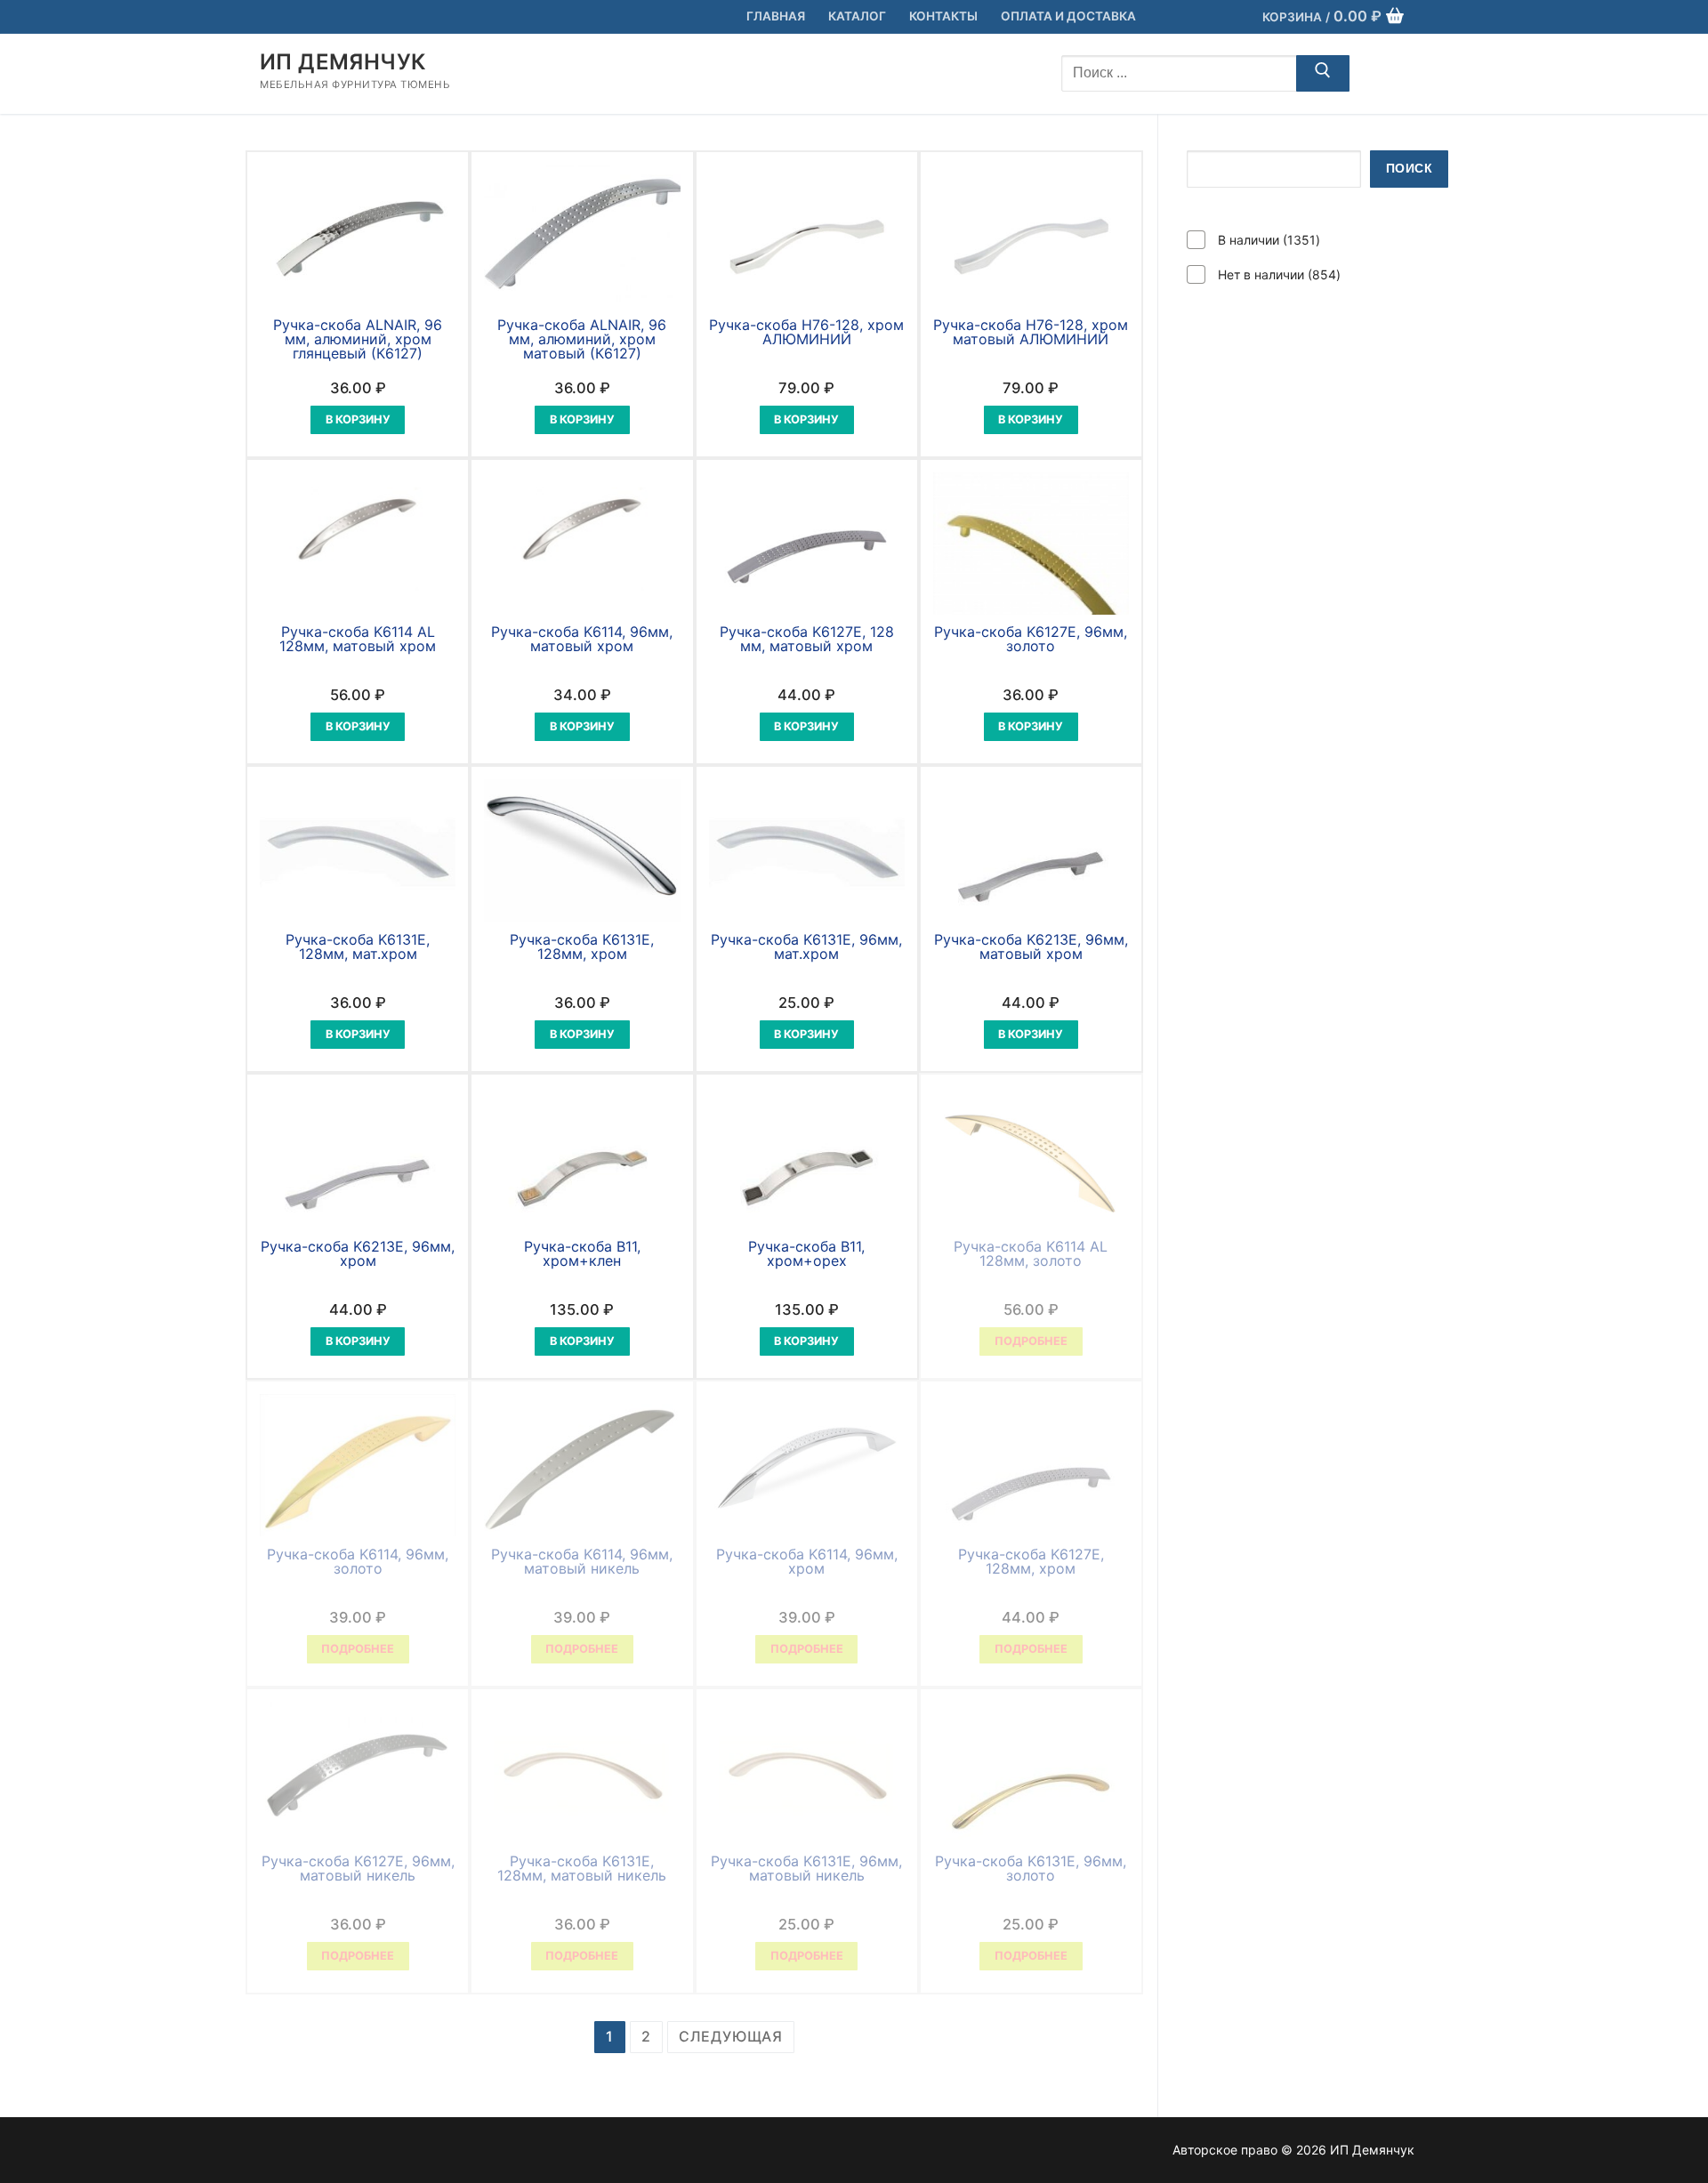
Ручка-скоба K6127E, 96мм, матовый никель (358, 1868)
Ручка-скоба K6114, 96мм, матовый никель (582, 1561)
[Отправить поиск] (1323, 74)
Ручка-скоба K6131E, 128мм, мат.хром (358, 947)
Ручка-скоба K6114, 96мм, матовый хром (582, 639)
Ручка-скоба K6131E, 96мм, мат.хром (806, 947)
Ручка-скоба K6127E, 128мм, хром (1031, 1561)
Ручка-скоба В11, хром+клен (582, 1253)
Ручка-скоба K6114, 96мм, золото (358, 1561)
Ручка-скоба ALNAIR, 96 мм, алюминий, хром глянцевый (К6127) (358, 339)
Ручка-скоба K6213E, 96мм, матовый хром (1031, 947)
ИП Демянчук (342, 62)
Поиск (1410, 169)
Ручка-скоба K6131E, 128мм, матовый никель (582, 1868)
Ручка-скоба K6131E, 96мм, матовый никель (806, 1868)
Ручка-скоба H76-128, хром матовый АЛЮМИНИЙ (1031, 332)
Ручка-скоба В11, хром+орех (806, 1253)
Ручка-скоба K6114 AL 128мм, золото (1031, 1253)
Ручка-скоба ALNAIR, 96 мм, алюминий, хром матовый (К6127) (582, 339)
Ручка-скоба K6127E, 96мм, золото (1031, 639)
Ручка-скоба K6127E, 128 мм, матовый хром (807, 639)
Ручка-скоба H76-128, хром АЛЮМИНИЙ (806, 332)
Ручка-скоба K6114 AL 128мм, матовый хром (358, 639)
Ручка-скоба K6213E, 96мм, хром (358, 1253)
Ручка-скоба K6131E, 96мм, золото (1031, 1868)
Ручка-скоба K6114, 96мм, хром (807, 1561)
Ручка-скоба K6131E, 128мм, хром (582, 947)
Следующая (731, 2036)
